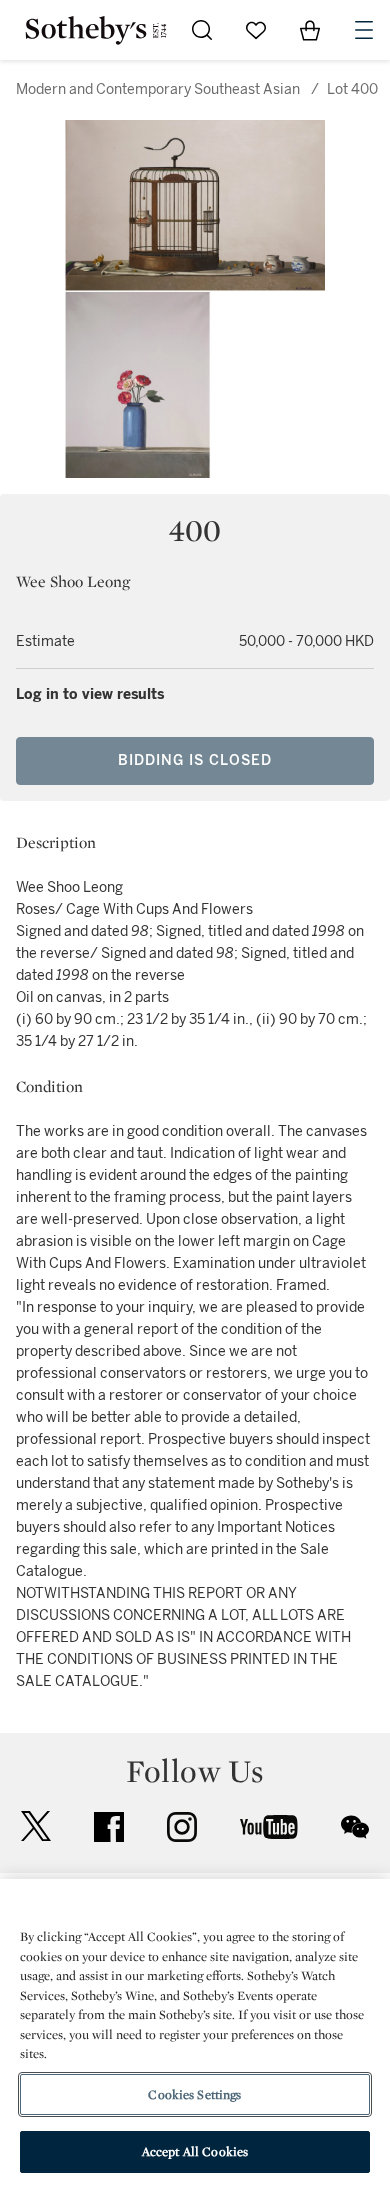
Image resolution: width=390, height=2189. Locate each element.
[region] (195, 2034)
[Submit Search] (202, 30)
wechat (355, 1827)
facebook (109, 1827)
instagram (182, 1827)
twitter (36, 1826)
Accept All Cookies (195, 2151)
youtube (269, 1827)
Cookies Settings (194, 2094)
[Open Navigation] (364, 30)
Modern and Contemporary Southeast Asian (158, 89)
